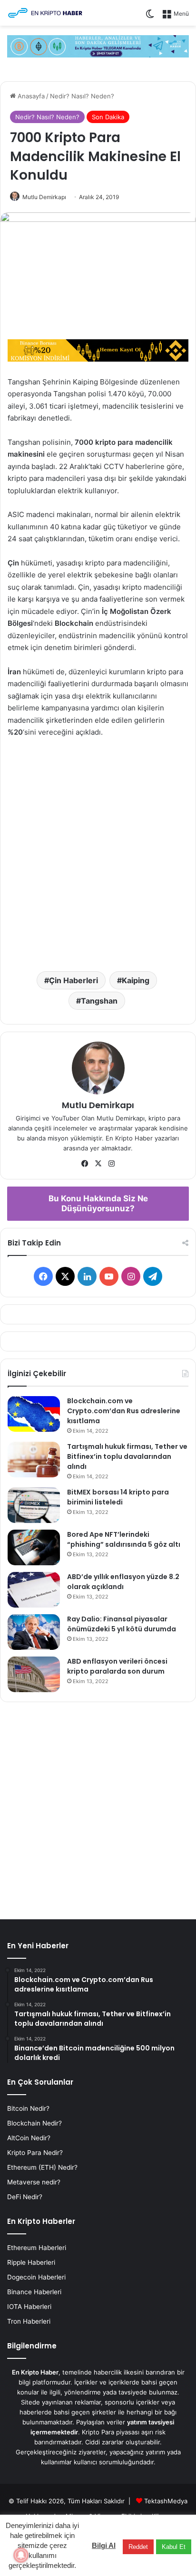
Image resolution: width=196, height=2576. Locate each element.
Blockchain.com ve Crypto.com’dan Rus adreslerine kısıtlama (124, 1411)
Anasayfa (30, 96)
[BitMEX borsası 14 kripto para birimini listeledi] (34, 1505)
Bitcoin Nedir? (28, 2108)
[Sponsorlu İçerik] (98, 350)
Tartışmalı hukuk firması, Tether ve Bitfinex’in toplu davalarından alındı (127, 1456)
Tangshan (99, 1001)
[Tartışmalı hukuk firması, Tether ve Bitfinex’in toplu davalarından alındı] (34, 1460)
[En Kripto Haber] (45, 13)
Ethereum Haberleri (37, 2248)
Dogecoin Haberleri (36, 2277)
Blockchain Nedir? (34, 2123)
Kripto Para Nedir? (35, 2153)
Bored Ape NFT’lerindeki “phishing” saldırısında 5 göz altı (124, 1539)
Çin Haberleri (73, 980)
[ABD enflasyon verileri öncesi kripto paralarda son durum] (34, 1674)
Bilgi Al (104, 2545)
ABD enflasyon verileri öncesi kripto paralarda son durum (117, 1666)
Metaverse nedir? (34, 2182)
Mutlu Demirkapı (44, 197)
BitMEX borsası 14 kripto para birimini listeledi (118, 1497)
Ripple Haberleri (31, 2262)
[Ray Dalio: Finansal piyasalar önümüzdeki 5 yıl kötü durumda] (34, 1632)
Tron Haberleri (29, 2321)
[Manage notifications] (21, 2555)
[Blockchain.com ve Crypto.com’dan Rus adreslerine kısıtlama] (34, 1414)
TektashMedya (166, 2501)
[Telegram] (98, 46)
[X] (98, 1164)
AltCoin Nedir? (29, 2138)
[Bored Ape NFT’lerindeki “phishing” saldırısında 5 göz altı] (34, 1547)
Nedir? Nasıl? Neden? (82, 96)
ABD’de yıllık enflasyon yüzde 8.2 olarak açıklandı (123, 1582)
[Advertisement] (98, 852)
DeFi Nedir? (25, 2197)
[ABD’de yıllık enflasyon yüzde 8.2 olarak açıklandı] (34, 1590)
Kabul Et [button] (174, 2547)
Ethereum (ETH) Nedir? (42, 2167)
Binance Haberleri (34, 2292)
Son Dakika (108, 117)
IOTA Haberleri (29, 2307)
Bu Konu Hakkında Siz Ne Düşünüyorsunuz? (98, 1203)
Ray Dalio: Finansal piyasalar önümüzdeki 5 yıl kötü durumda (122, 1624)
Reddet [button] (138, 2547)
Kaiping (136, 980)
